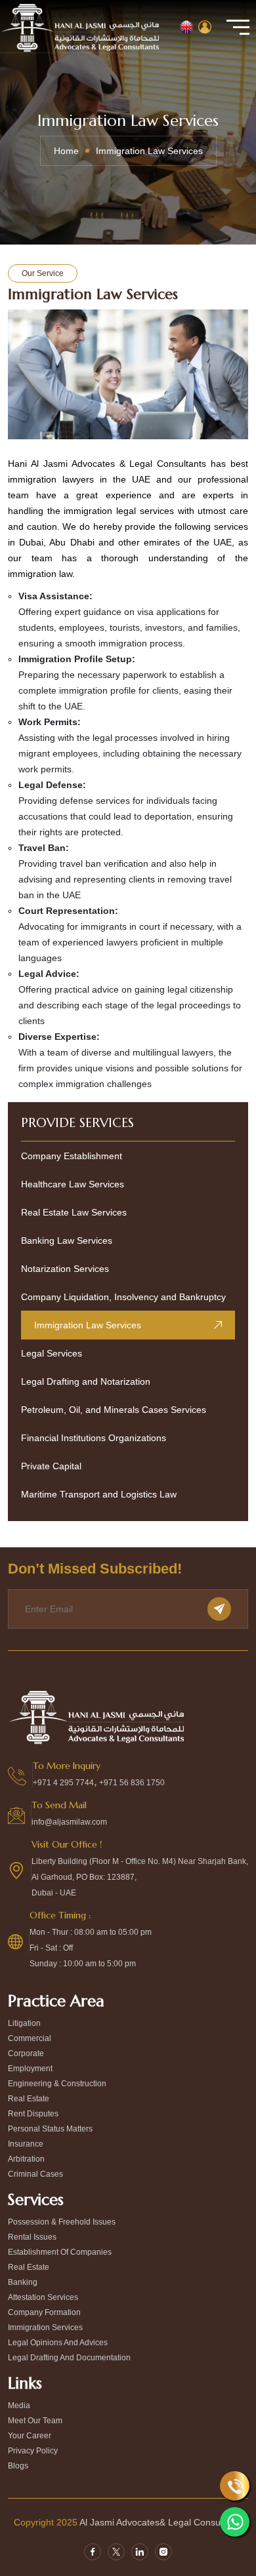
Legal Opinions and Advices (58, 2343)
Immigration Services (45, 2328)
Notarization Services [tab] (65, 1269)
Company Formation (44, 2312)
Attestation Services (43, 2297)
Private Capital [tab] (51, 1466)
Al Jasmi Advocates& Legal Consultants (161, 2522)
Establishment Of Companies (60, 2252)
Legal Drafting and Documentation (69, 2358)
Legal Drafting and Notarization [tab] (86, 1381)
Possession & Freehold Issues (62, 2222)
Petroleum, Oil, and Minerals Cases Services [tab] (114, 1410)
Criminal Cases (35, 2174)
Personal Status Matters (50, 2129)
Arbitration (26, 2159)
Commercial (30, 2038)
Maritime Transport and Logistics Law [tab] (99, 1494)
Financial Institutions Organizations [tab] (94, 1438)
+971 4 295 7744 (63, 1783)
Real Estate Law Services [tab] (74, 1212)
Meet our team (35, 2421)
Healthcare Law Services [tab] (73, 1184)
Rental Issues (32, 2237)
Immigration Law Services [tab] (88, 1325)
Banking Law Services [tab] (67, 1240)
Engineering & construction (57, 2084)
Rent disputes (33, 2114)
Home (66, 151)
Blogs (18, 2466)
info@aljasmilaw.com (69, 1822)
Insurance (26, 2144)
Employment (30, 2069)
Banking (23, 2282)
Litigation (24, 2023)
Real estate (29, 2099)
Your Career (30, 2436)
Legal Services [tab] (52, 1353)
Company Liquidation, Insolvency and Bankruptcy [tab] (123, 1297)
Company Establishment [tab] (72, 1156)
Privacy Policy (33, 2451)
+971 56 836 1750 (132, 1783)
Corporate (26, 2053)
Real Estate (29, 2267)
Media (19, 2406)
